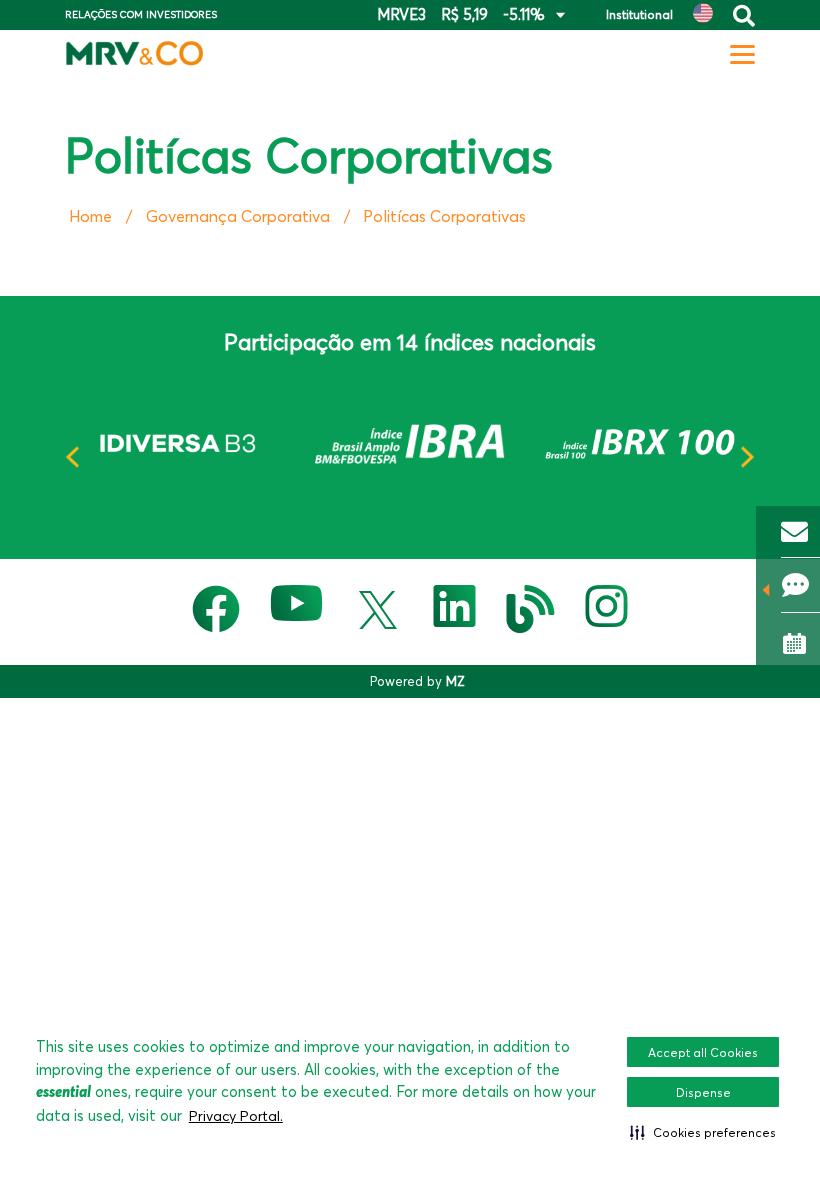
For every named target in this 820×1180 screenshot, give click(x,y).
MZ (455, 681)
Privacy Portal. (236, 1116)
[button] (703, 1132)
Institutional (639, 15)
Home (90, 216)
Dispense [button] (703, 1092)
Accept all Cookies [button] (703, 1052)
